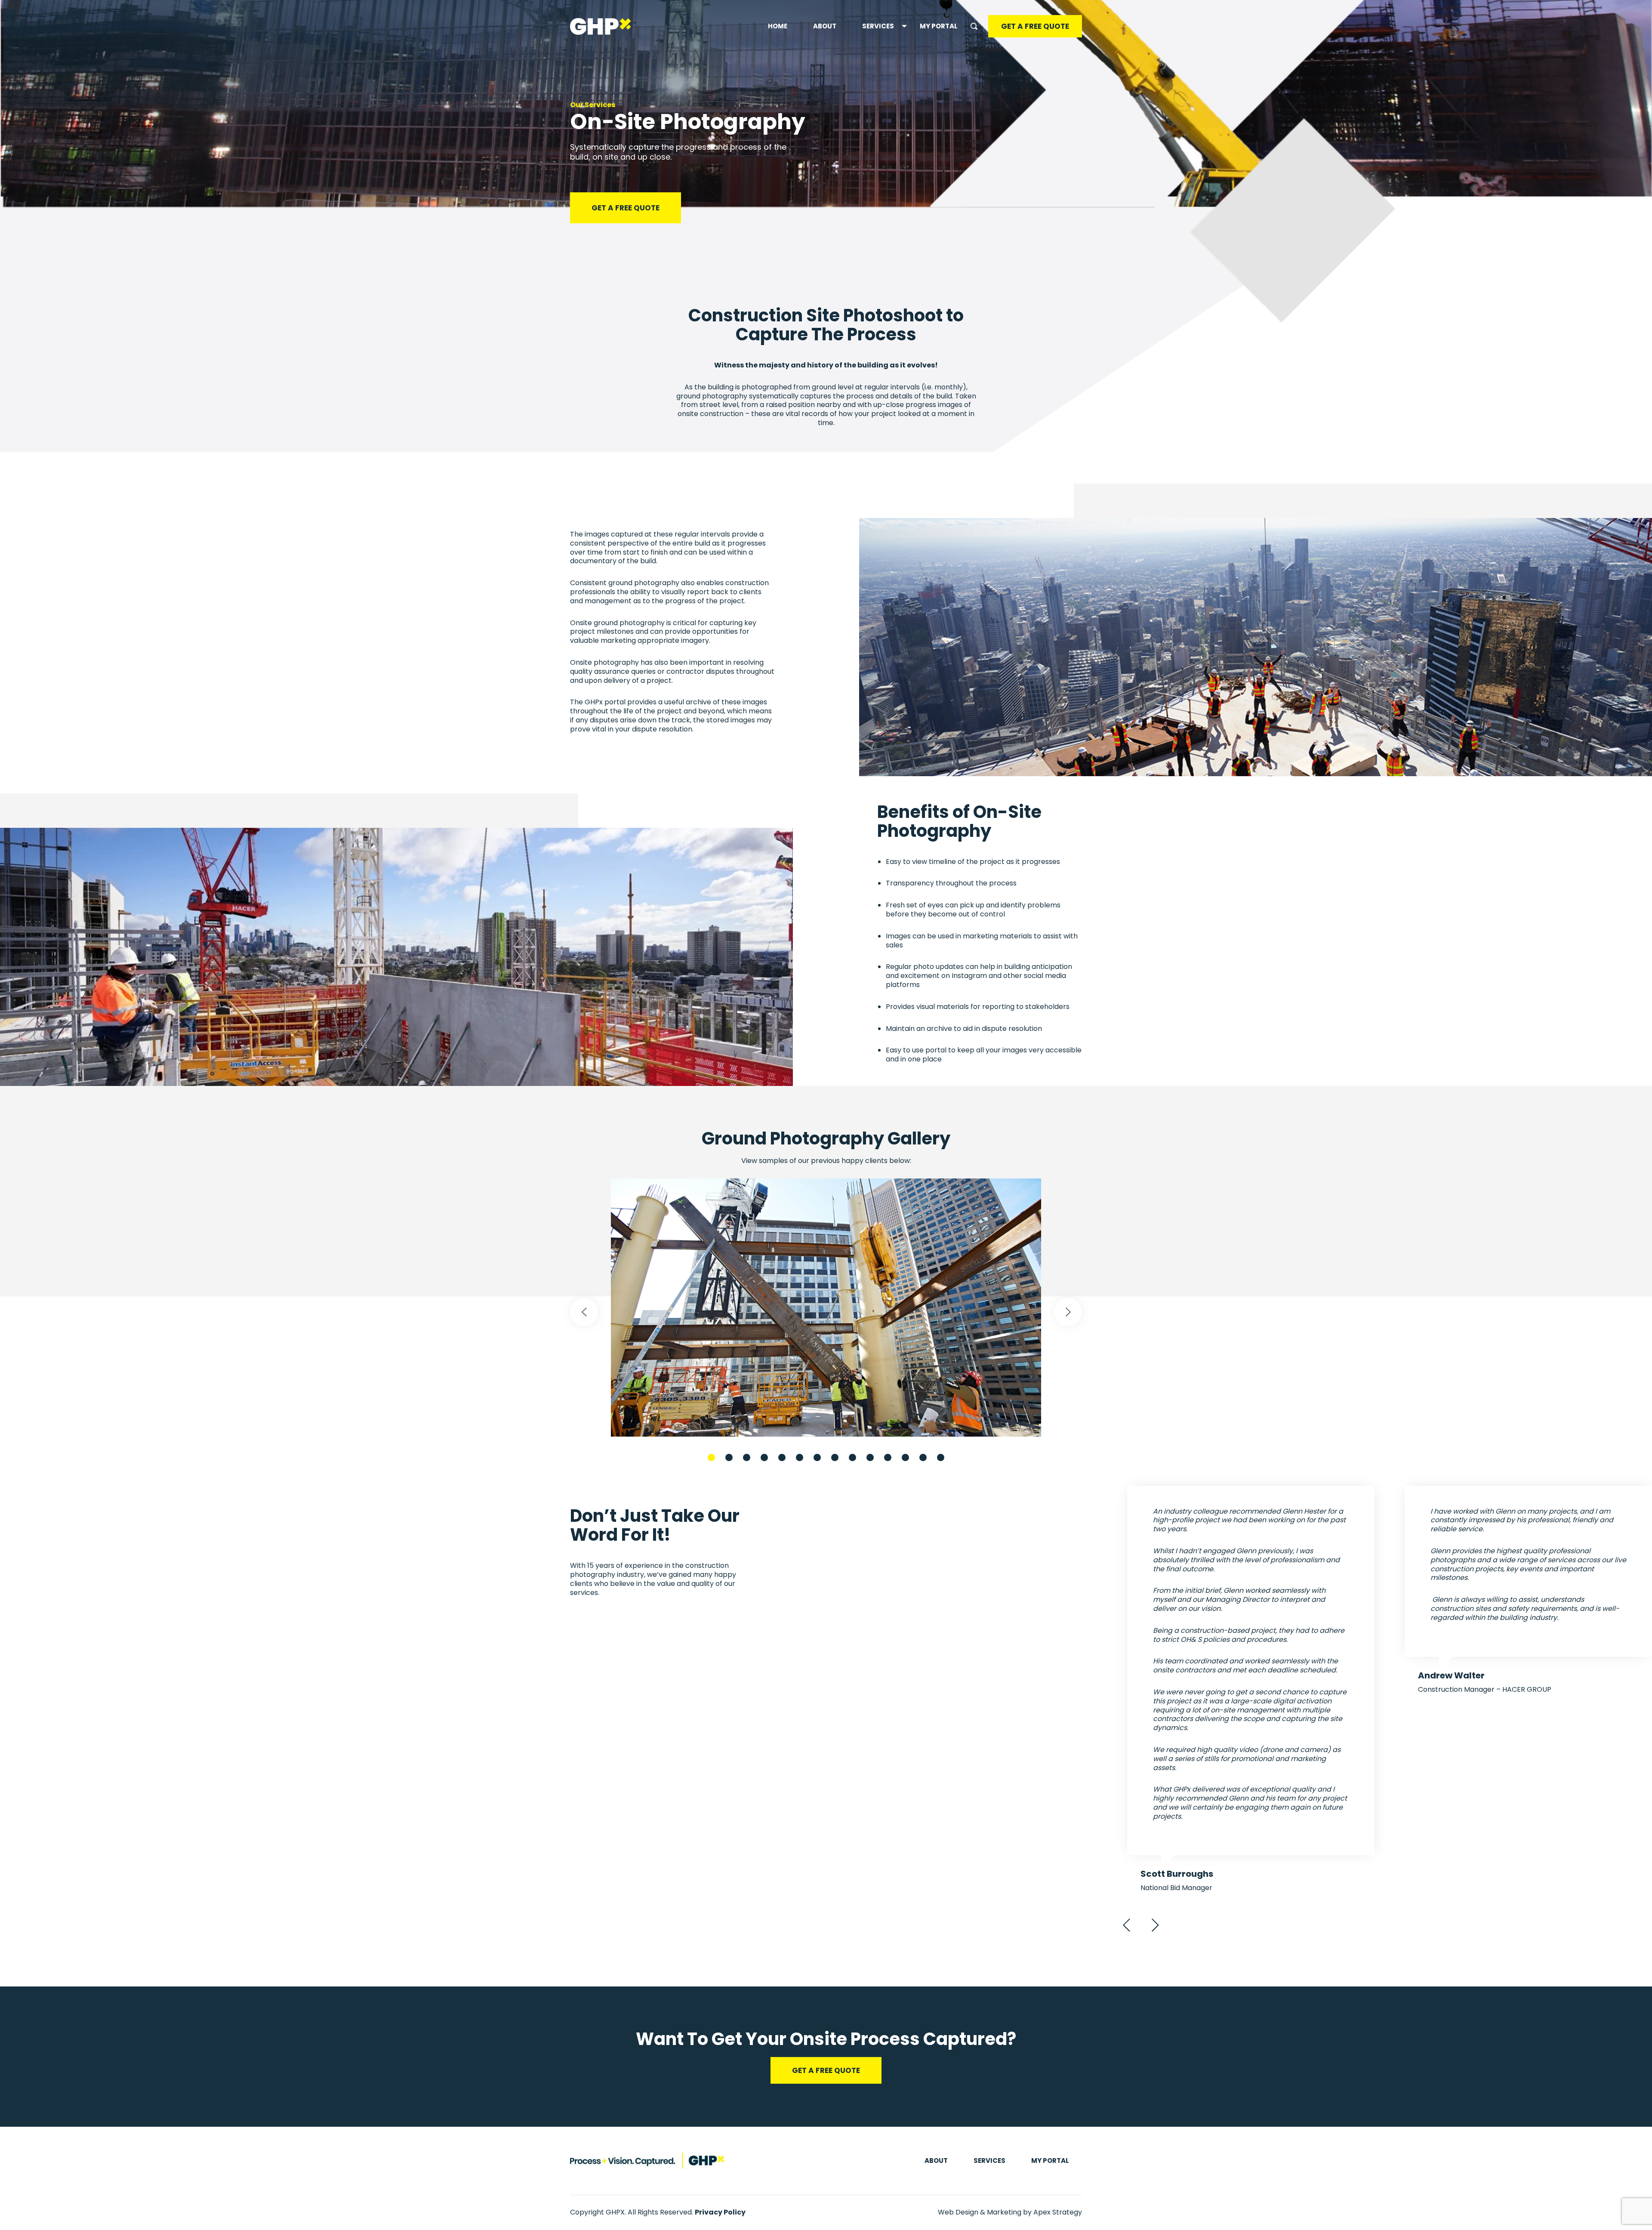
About (825, 26)
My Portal (939, 26)
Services (878, 26)
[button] (711, 1457)
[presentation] (584, 1312)
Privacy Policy (720, 2212)
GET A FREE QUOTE (1035, 26)
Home (778, 26)
